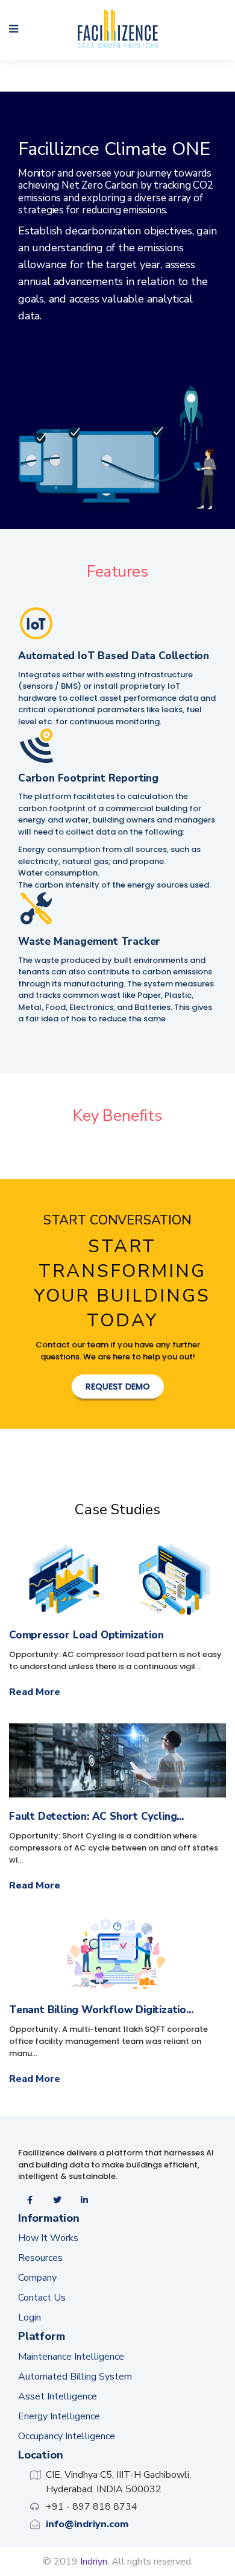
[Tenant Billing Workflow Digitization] (117, 1954)
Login (30, 2317)
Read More (35, 1692)
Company (37, 2278)
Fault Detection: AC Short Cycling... (96, 1816)
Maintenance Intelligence (71, 2357)
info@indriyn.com (87, 2524)
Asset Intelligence (58, 2396)
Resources (40, 2258)
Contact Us (42, 2298)
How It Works (48, 2238)
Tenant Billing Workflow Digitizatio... (101, 2010)
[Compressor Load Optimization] (117, 1579)
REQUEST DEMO (118, 1387)
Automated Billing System (75, 2377)
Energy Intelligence (59, 2416)
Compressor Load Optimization (86, 1635)
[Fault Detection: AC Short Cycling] (117, 1760)
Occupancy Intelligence (67, 2436)
